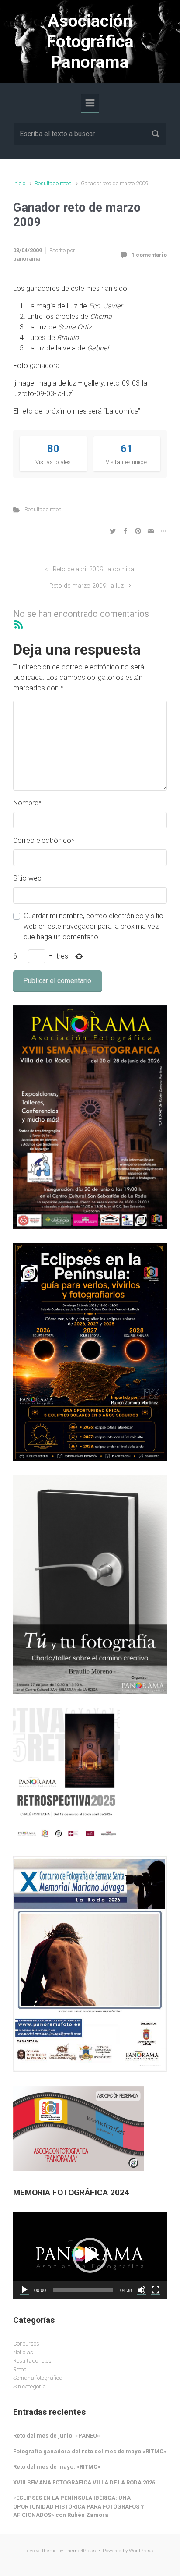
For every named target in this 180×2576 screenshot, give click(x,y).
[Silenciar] (142, 2290)
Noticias (23, 2352)
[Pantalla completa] (156, 2290)
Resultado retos (53, 183)
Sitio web (27, 878)
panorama (26, 259)
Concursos (26, 2344)
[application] (90, 2255)
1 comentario (149, 255)
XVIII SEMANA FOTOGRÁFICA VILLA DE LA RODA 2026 (84, 2482)
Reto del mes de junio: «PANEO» (57, 2436)
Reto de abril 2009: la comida (93, 569)
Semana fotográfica (38, 2378)
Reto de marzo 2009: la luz (87, 586)
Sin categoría (29, 2387)
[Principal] (90, 103)
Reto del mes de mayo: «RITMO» (57, 2467)
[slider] (83, 2290)
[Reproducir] (24, 2290)
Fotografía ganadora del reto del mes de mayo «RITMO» (90, 2451)
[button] (90, 2255)
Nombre (27, 803)
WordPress (141, 2551)
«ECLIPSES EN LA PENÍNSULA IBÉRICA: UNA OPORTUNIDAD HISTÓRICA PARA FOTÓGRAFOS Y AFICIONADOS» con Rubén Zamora (79, 2506)
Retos (20, 2369)
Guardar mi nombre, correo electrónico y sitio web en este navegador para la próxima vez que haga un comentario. (93, 926)
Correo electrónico (44, 840)
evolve (34, 2551)
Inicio (19, 183)
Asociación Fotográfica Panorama (90, 42)
